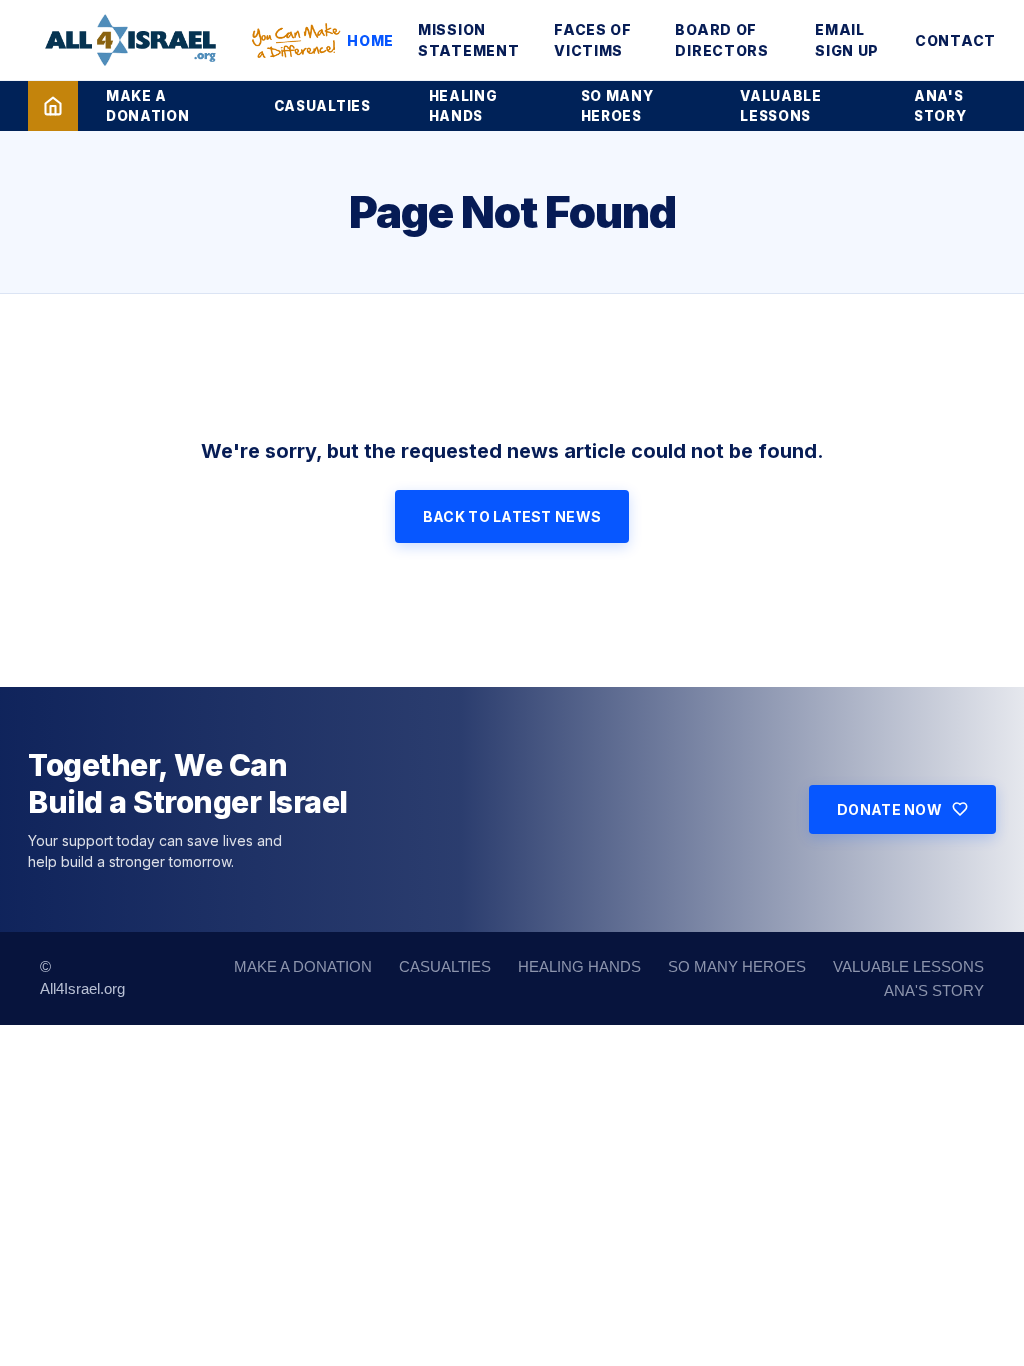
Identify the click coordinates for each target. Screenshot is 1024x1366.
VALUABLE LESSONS (780, 106)
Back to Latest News (512, 516)
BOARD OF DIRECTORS (721, 40)
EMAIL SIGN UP (847, 40)
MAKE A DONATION (147, 106)
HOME (370, 40)
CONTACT (955, 40)
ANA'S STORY (940, 106)
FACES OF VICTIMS (593, 40)
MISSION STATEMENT (468, 40)
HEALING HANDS (463, 106)
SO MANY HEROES (617, 106)
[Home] (53, 106)
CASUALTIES (322, 106)
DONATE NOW (889, 809)
